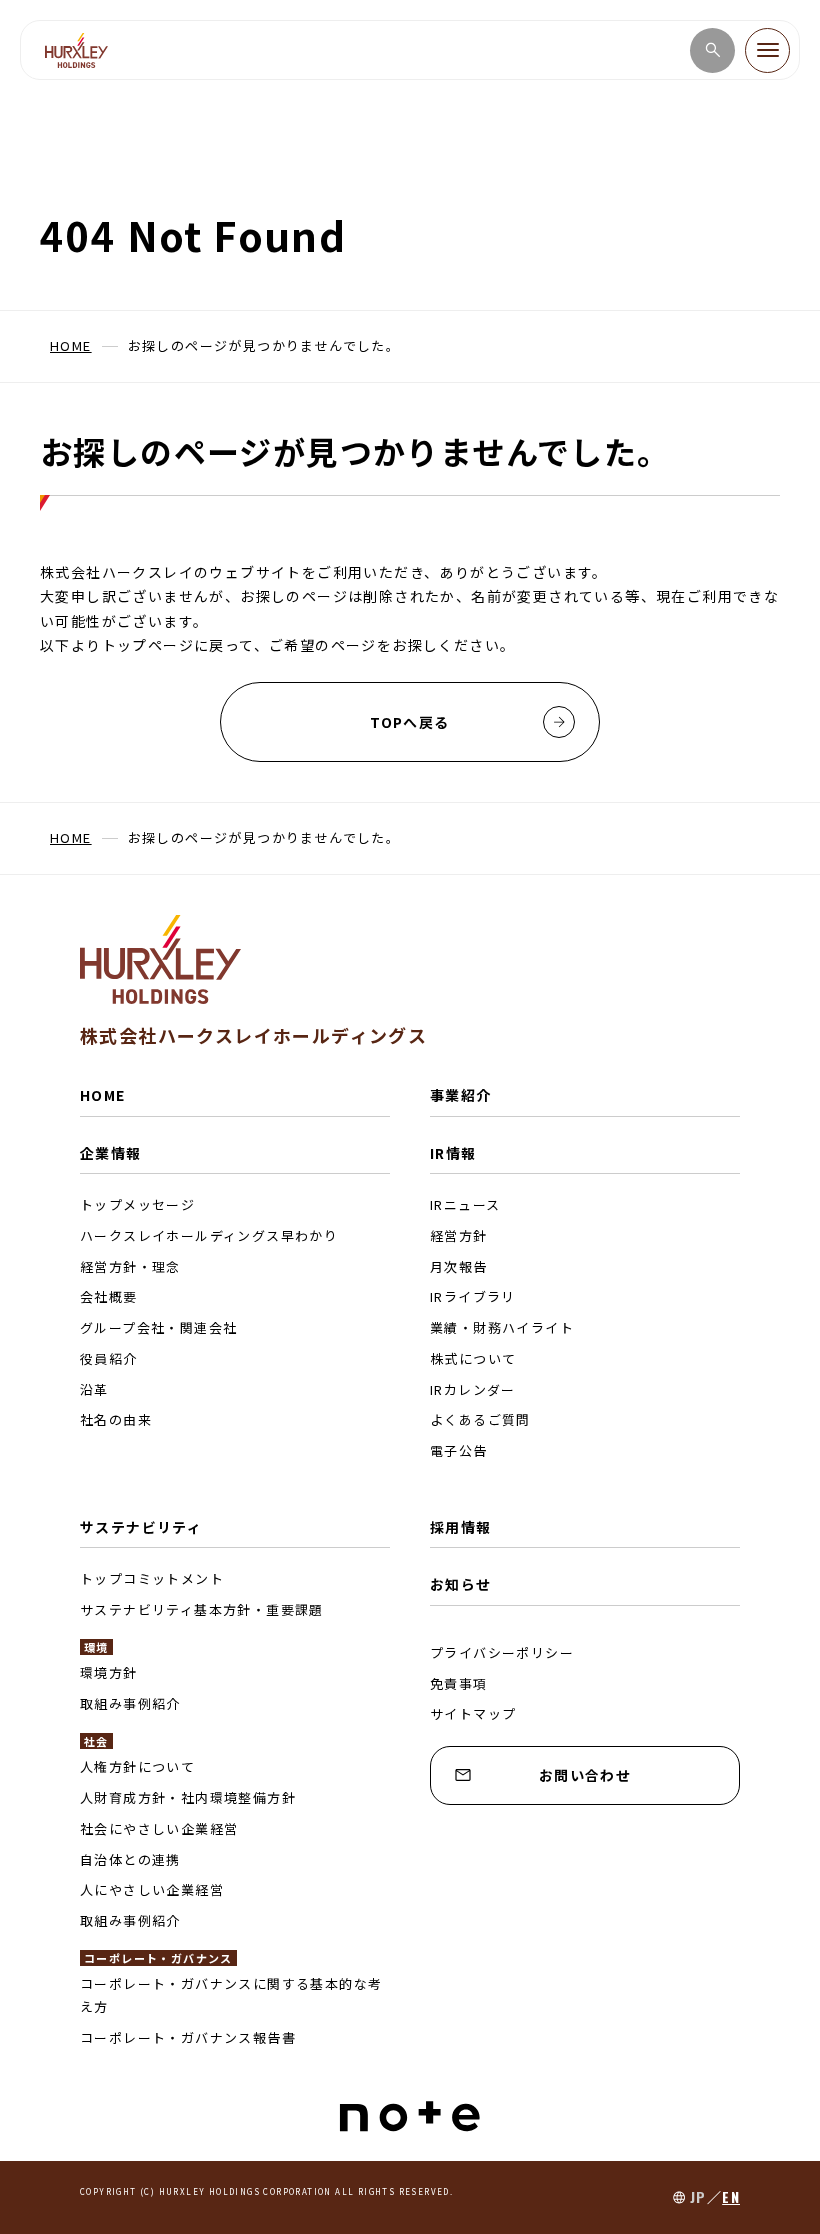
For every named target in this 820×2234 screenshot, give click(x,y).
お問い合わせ (585, 1775)
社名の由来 (116, 1419)
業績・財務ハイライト (502, 1327)
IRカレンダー (473, 1389)
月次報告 (459, 1266)
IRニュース (465, 1204)
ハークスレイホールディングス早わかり (209, 1235)
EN (731, 2196)
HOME (103, 1095)
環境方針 (109, 1672)
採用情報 (461, 1527)
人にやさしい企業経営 (152, 1889)
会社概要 (109, 1296)
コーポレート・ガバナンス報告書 (188, 2037)
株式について (473, 1358)
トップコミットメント (152, 1578)
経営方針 (459, 1235)
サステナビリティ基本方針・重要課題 (202, 1609)
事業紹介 (461, 1095)
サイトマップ (473, 1713)
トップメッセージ (137, 1204)
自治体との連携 (130, 1859)
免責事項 (459, 1683)
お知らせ (461, 1584)
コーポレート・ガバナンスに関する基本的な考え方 (231, 1995)
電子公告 (459, 1450)
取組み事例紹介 (130, 1703)
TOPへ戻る (409, 722)
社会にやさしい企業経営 (159, 1828)
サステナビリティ (141, 1527)
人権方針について (137, 1766)
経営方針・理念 (130, 1266)
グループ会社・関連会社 (158, 1327)
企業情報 (111, 1153)
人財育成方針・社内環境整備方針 (188, 1797)
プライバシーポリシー (502, 1652)
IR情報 (453, 1153)
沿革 (94, 1389)
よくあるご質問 (480, 1419)
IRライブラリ (473, 1296)
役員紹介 (109, 1358)
